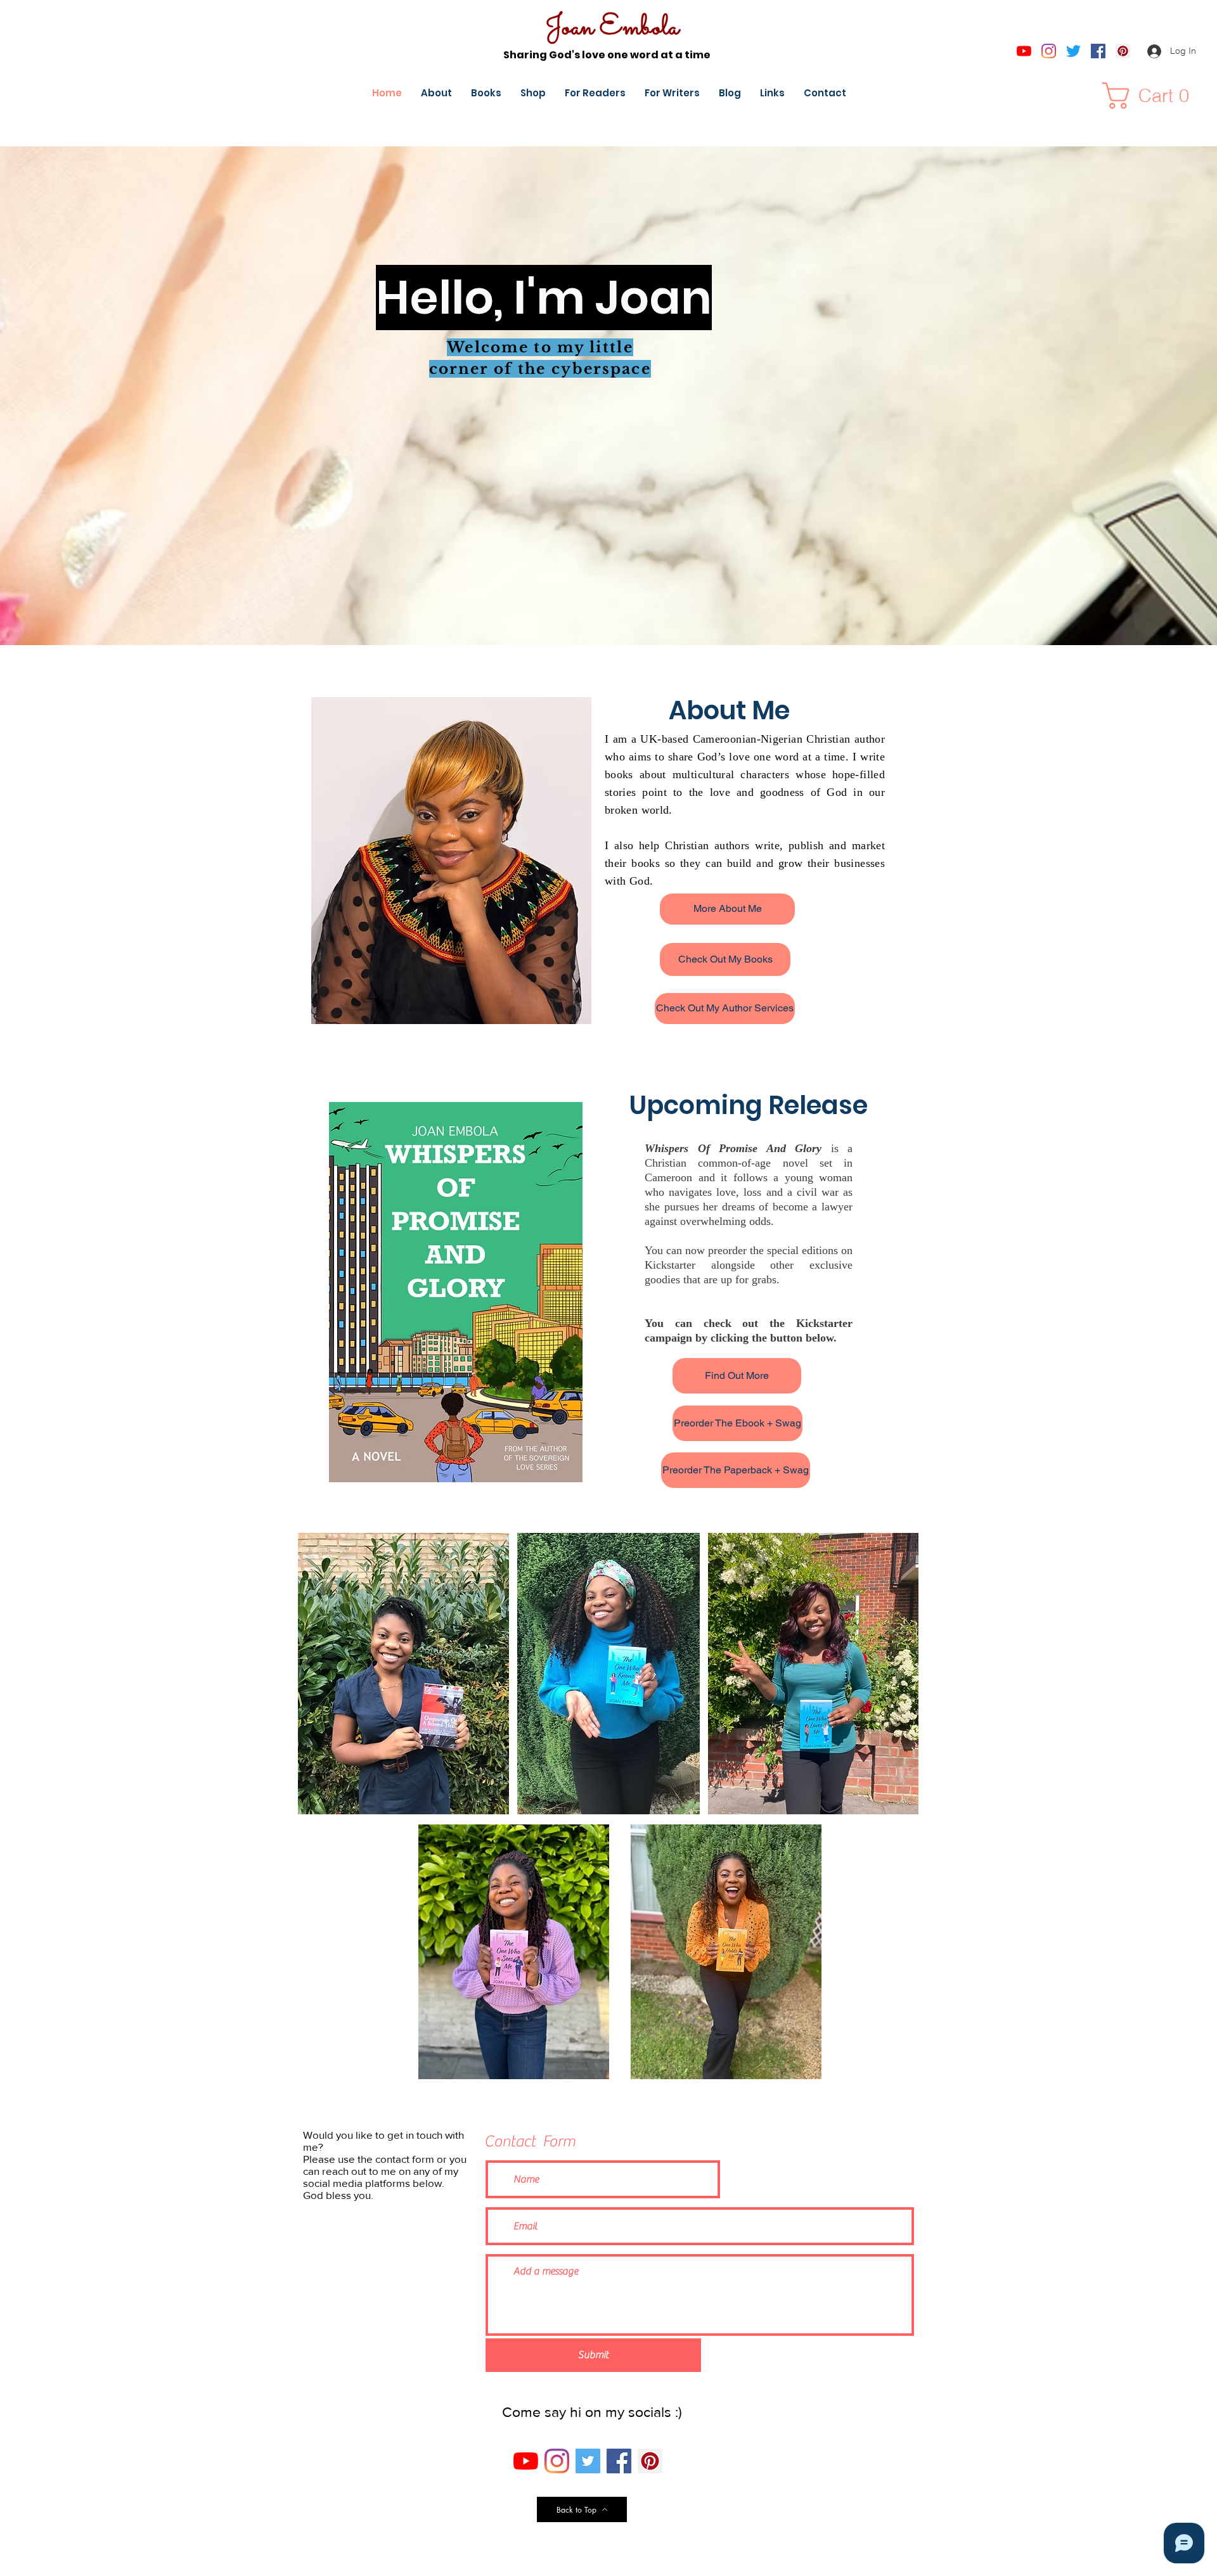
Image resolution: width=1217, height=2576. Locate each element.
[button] (1152, 96)
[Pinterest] (1123, 51)
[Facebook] (1098, 51)
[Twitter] (1073, 51)
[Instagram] (1049, 51)
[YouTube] (1024, 51)
